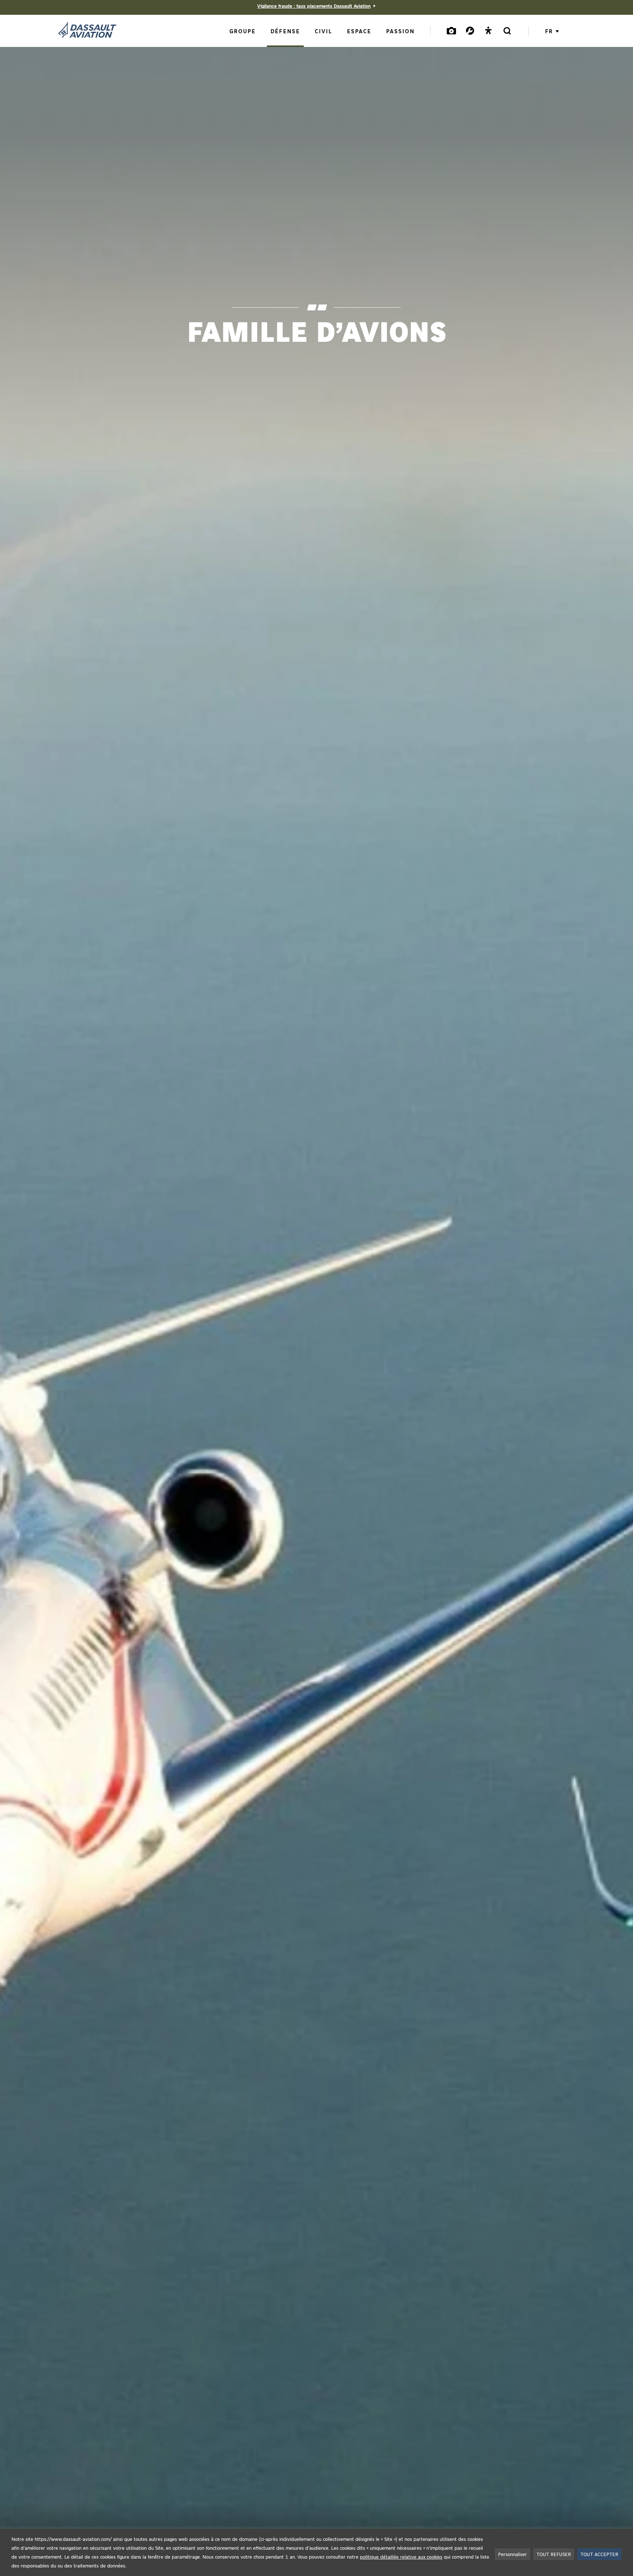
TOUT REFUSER (554, 2554)
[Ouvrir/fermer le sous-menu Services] (470, 30)
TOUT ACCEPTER (599, 2554)
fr (549, 31)
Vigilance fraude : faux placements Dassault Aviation (314, 6)
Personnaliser (513, 2554)
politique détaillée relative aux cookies (401, 2557)
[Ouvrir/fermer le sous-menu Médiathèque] (452, 30)
